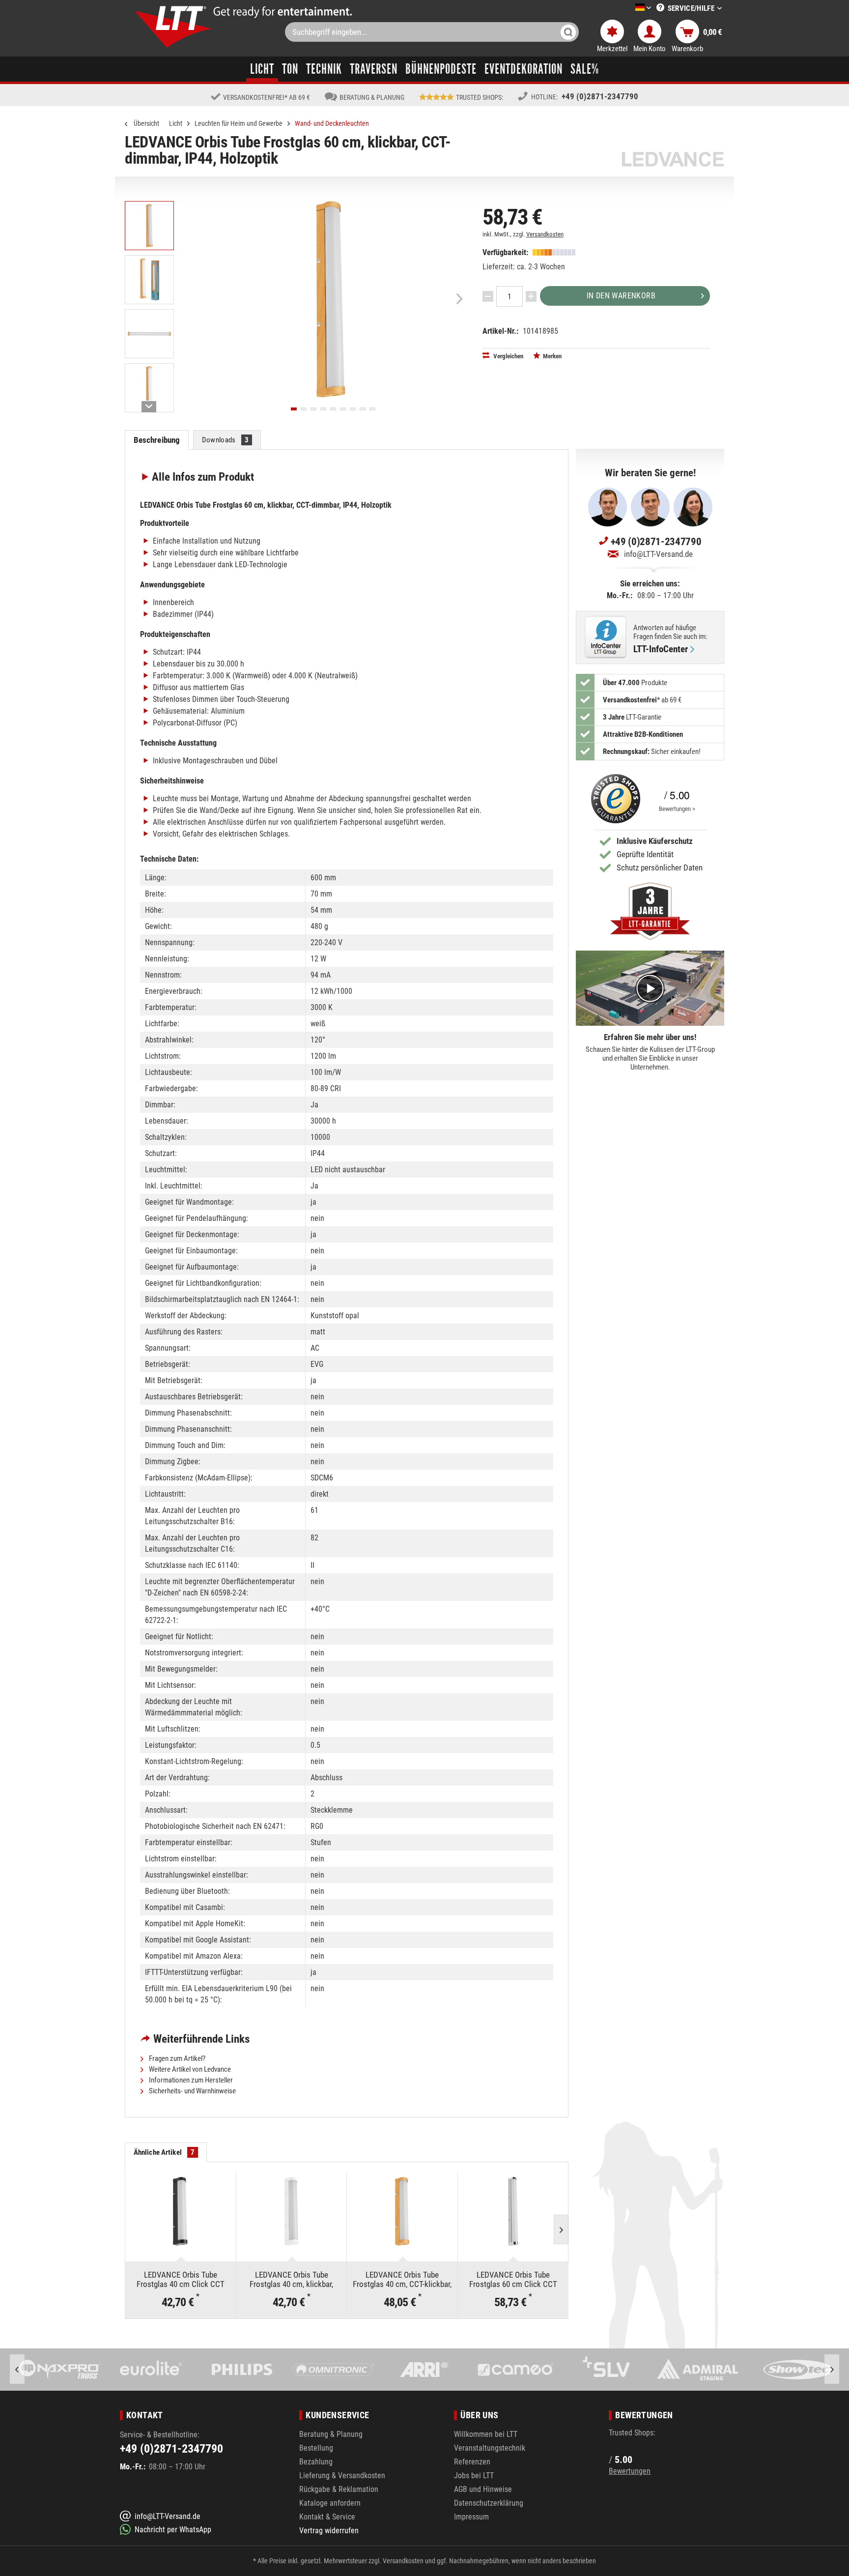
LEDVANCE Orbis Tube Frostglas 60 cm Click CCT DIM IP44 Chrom (513, 2279)
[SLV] (515, 2370)
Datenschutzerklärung (489, 2503)
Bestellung (316, 2448)
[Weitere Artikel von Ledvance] (673, 159)
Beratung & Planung (331, 2434)
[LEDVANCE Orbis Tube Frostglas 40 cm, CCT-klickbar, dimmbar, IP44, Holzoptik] (402, 2211)
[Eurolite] (60, 2370)
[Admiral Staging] (606, 2370)
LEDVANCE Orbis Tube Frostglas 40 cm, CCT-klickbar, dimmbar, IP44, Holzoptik (402, 2279)
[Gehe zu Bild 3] (313, 409)
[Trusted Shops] (613, 799)
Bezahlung (316, 2462)
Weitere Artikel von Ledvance (189, 2069)
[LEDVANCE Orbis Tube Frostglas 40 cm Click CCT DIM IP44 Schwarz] (181, 2211)
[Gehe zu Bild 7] (353, 409)
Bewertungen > (677, 809)
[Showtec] (697, 2370)
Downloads (226, 440)
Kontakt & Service (327, 2517)
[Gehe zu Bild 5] (333, 409)
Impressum (471, 2517)
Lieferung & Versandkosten (342, 2475)
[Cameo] (424, 2370)
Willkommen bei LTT (486, 2434)
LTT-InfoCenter (661, 649)
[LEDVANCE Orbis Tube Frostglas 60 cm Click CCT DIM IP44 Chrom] (513, 2211)
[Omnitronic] (241, 2370)
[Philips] (151, 2370)
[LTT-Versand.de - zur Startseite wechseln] (174, 27)
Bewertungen (630, 2471)
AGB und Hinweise (483, 2489)
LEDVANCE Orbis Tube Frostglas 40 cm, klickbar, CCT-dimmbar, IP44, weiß (291, 2279)
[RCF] (788, 2370)
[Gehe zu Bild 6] (343, 409)
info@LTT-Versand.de (658, 554)
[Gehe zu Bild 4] (323, 409)
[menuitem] (628, 8)
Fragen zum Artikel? (176, 2058)
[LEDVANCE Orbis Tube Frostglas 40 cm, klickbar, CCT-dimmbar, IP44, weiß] (292, 2211)
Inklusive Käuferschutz (655, 841)
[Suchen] (568, 32)
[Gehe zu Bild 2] (304, 409)
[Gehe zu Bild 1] (294, 409)
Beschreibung (157, 440)
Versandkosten (545, 234)
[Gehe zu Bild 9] (372, 409)
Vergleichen (508, 356)
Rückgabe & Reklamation (339, 2489)
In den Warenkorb (621, 296)
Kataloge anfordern (330, 2503)
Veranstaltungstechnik (490, 2448)
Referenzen (472, 2462)
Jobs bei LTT (474, 2475)
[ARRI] (333, 2370)
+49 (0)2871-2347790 (600, 96)
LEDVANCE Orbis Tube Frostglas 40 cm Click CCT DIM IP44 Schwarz (181, 2279)
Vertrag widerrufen (329, 2531)
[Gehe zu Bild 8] (363, 409)
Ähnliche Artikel (164, 2152)
